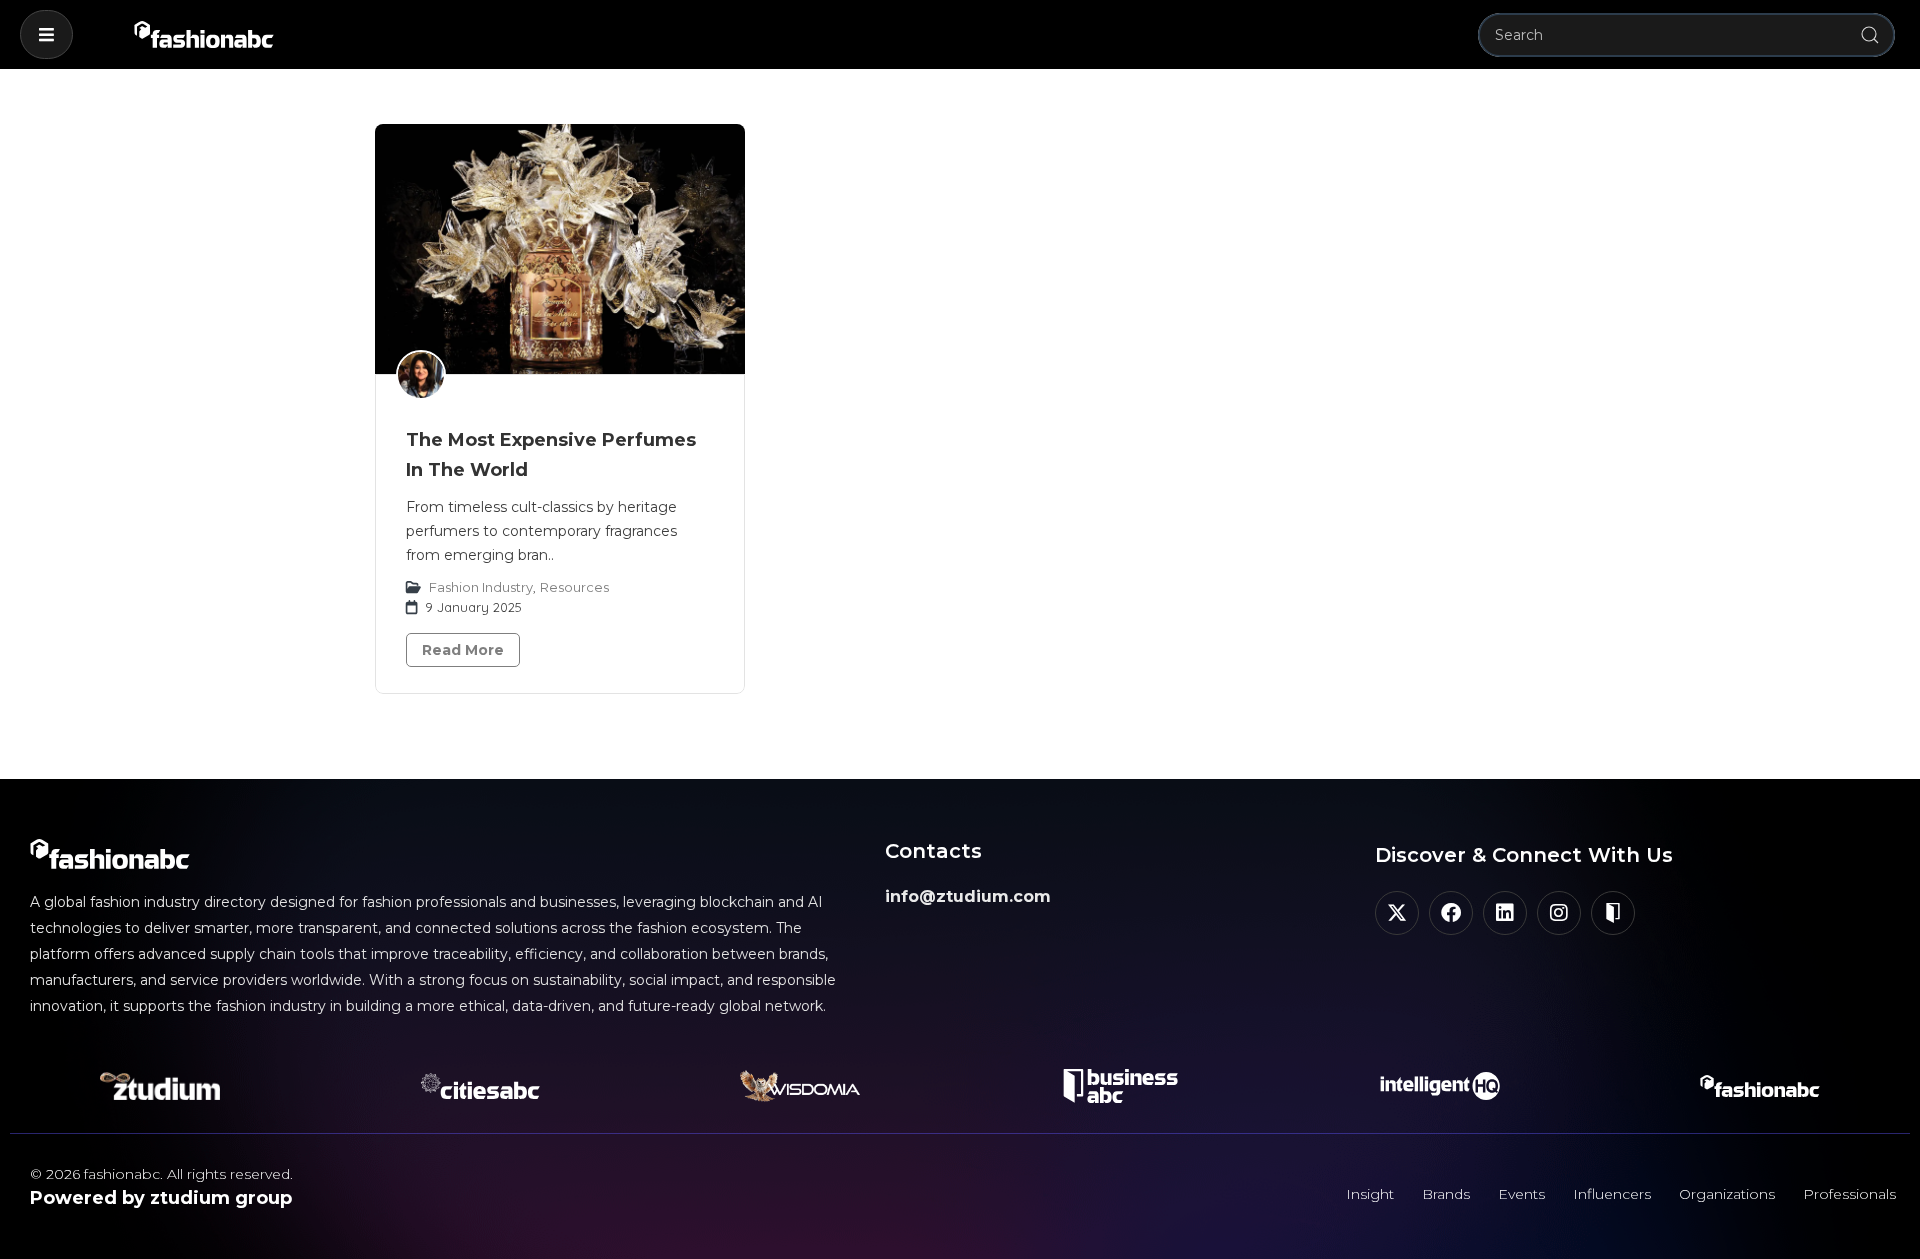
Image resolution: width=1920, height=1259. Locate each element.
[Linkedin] (1505, 913)
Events (1521, 1194)
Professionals (1849, 1194)
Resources (574, 587)
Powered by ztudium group (161, 1198)
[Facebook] (1451, 913)
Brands (1446, 1194)
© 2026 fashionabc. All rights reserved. (161, 1174)
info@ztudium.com (968, 896)
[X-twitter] (1397, 913)
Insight (1370, 1194)
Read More (463, 650)
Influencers (1612, 1194)
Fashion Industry (481, 587)
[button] (46, 34)
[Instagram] (1559, 913)
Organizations (1727, 1194)
